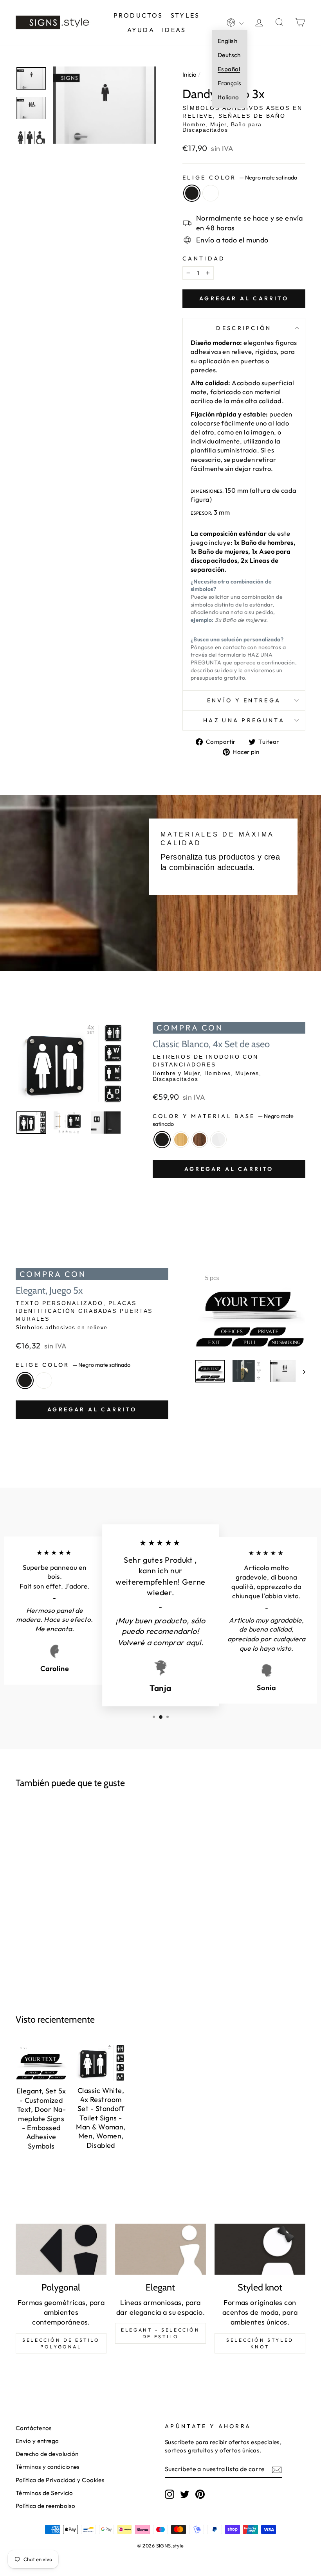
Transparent (218, 1140)
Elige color (240, 178)
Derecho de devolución (47, 2454)
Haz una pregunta (244, 720)
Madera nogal (200, 1140)
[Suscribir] (277, 2469)
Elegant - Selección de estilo (160, 2333)
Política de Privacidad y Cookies (60, 2480)
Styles (185, 15)
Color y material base (223, 1120)
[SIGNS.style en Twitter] (185, 2494)
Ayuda (141, 30)
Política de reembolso (45, 2506)
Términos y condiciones (48, 2467)
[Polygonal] (61, 2249)
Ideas (174, 30)
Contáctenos (34, 2428)
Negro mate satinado (192, 193)
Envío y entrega (244, 700)
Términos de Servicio (44, 2493)
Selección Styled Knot (260, 2343)
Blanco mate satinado (211, 193)
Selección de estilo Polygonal (61, 2343)
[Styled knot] (260, 2249)
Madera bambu (181, 1140)
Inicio (190, 74)
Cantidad (204, 258)
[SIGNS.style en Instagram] (170, 2494)
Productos (138, 15)
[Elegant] (160, 2249)
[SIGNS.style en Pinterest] (200, 2494)
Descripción (244, 328)
